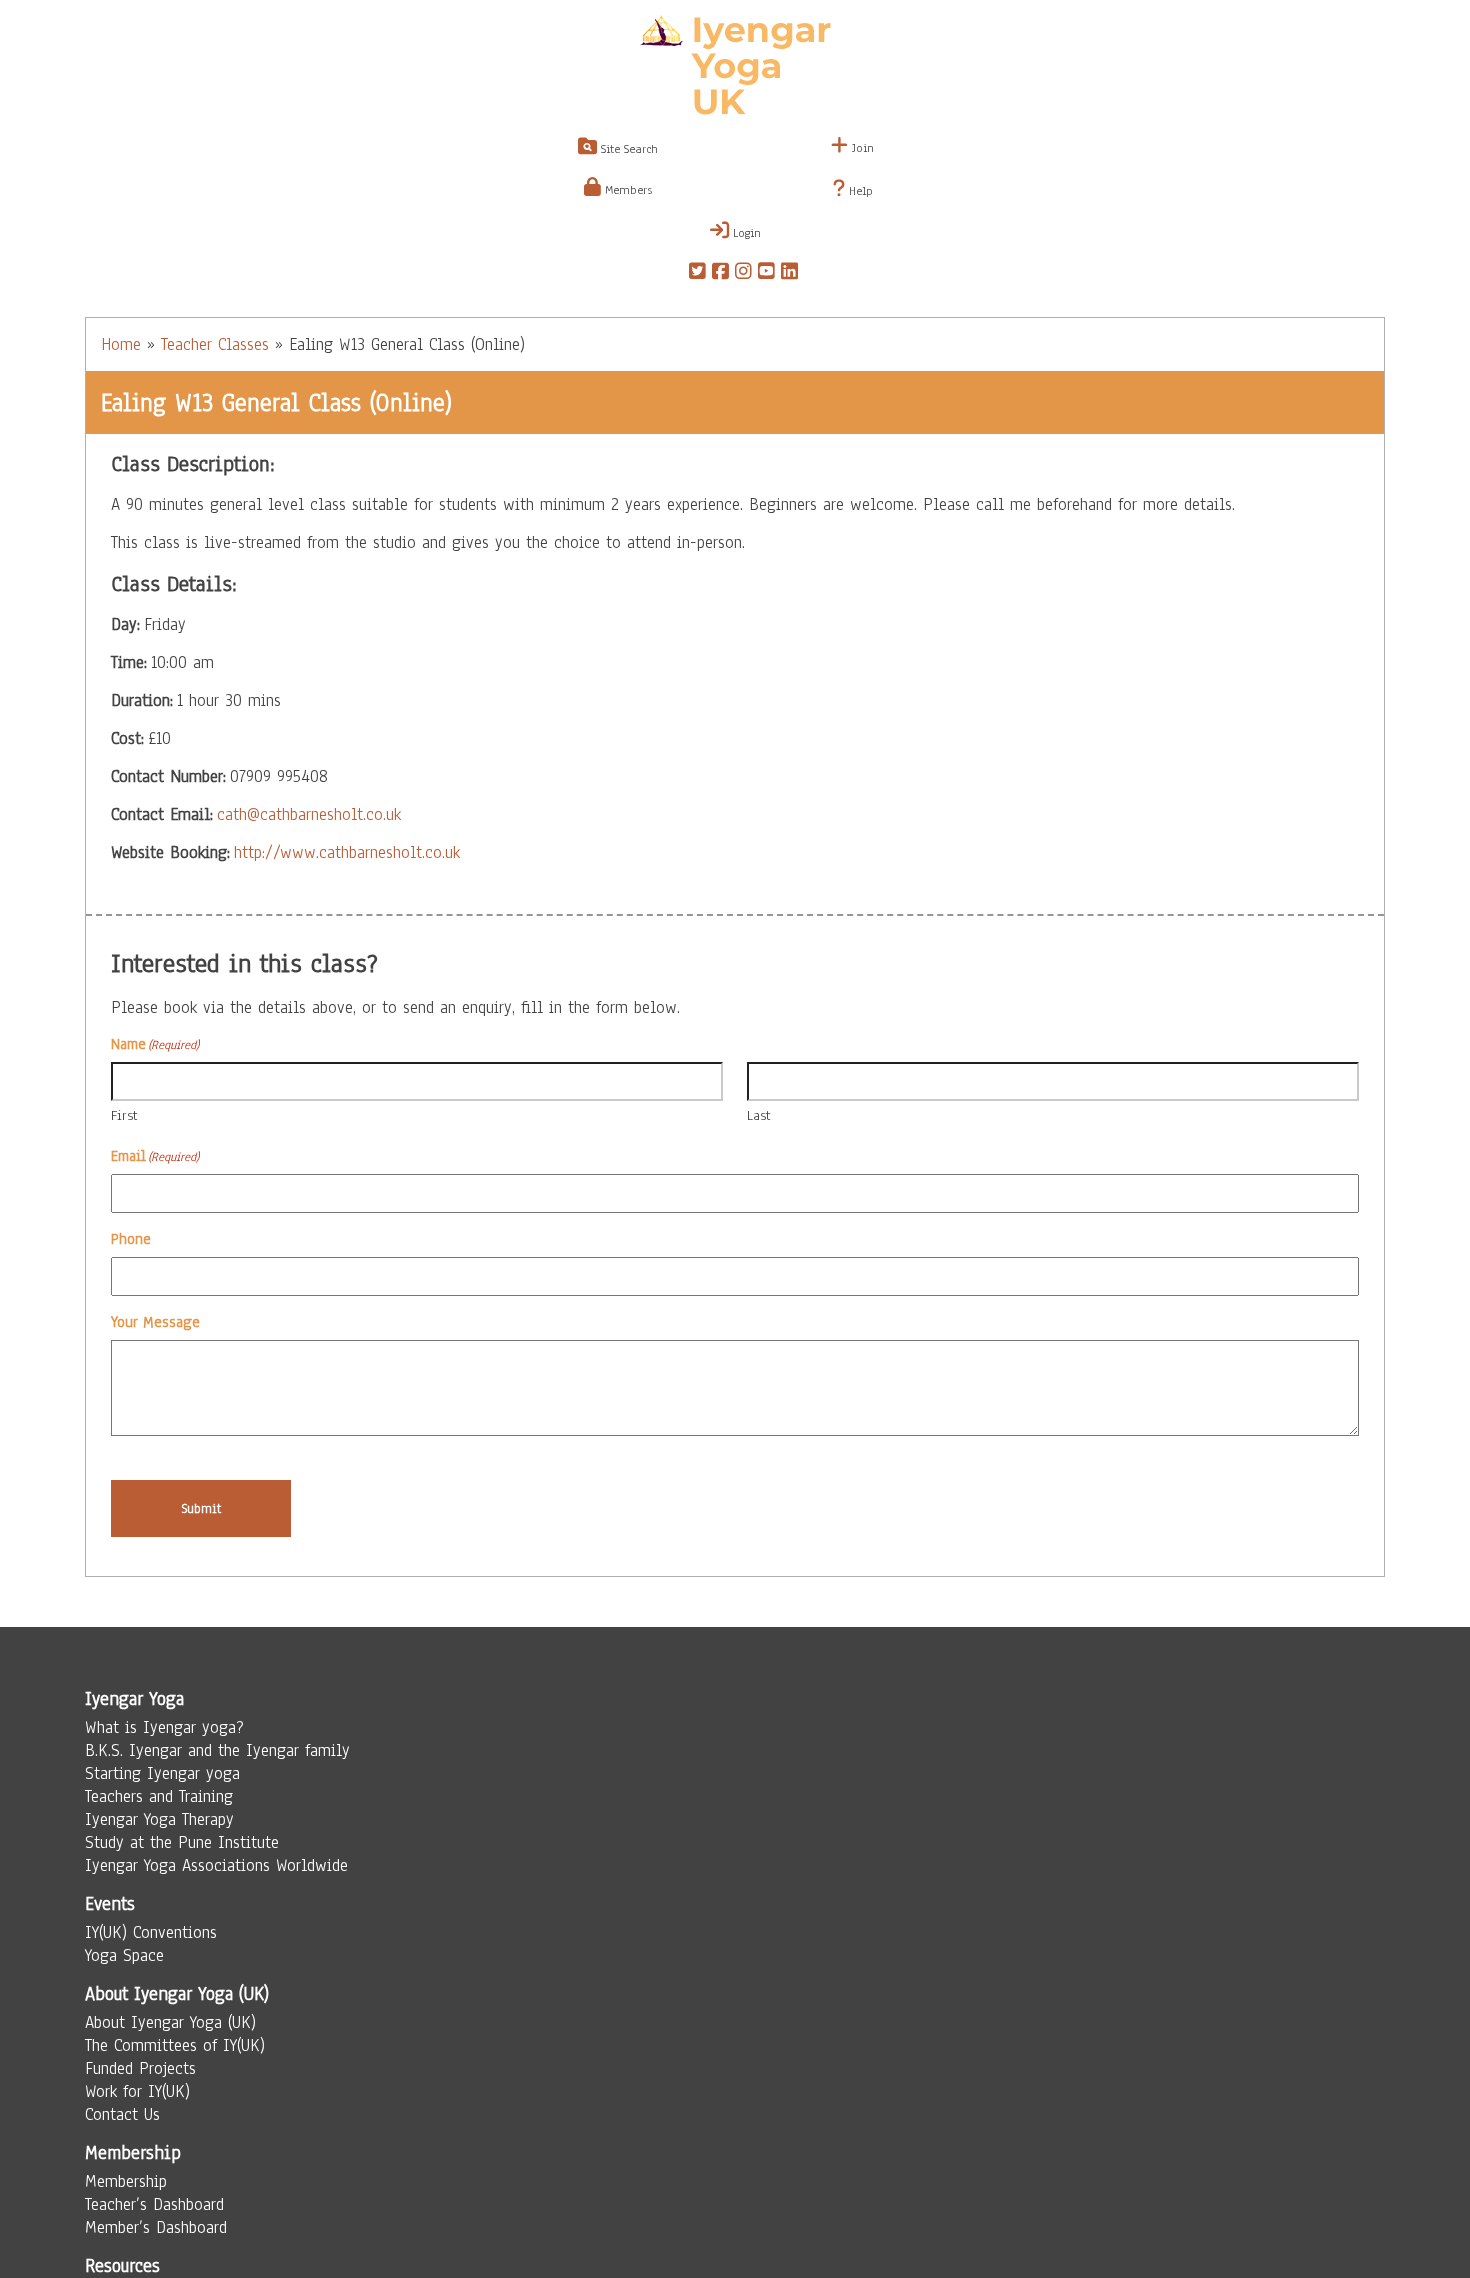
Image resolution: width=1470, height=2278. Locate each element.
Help (859, 191)
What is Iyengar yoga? (164, 1727)
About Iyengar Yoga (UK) (170, 2022)
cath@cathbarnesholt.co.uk (309, 814)
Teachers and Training (159, 1796)
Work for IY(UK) (137, 2091)
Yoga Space (124, 1955)
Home (121, 344)
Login (745, 233)
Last (759, 1115)
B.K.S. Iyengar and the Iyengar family (217, 1750)
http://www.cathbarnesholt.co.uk (347, 852)
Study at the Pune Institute (182, 1842)
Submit (201, 1508)
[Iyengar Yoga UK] (735, 68)
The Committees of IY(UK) (175, 2045)
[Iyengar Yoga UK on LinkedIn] (789, 274)
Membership (126, 2181)
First (124, 1115)
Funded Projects (140, 2068)
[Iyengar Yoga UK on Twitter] (697, 274)
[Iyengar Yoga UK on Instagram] (743, 274)
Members (626, 190)
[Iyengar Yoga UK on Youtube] (766, 274)
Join (861, 148)
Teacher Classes (215, 344)
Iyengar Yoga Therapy (159, 1819)
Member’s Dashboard (156, 2227)
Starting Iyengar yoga (162, 1773)
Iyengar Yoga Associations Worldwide (216, 1865)
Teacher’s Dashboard (154, 2204)
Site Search (627, 149)
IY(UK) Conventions (151, 1932)
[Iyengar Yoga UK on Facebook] (720, 274)
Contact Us (122, 2114)
